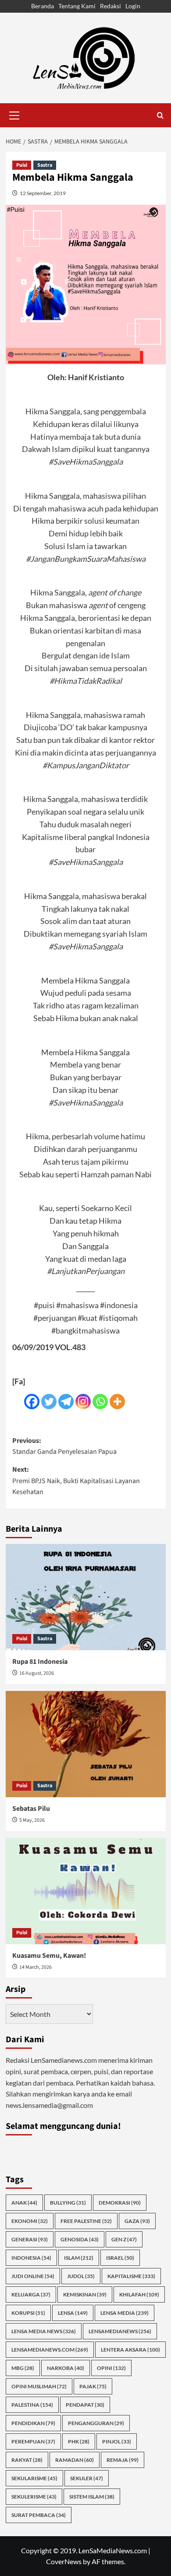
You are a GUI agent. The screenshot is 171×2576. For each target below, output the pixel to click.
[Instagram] (83, 1402)
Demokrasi (120, 2203)
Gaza (137, 2221)
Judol (81, 2276)
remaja (123, 2460)
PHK (79, 2441)
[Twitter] (49, 1402)
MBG (23, 2368)
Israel (120, 2258)
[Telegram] (66, 1402)
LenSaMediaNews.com (50, 2350)
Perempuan (33, 2441)
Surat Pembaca (39, 2515)
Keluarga (31, 2294)
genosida (80, 2239)
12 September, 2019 (43, 193)
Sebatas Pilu (31, 1809)
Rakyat (27, 2460)
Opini (111, 2368)
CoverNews (64, 2561)
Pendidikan (33, 2423)
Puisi (22, 165)
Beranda (43, 6)
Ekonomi (30, 2221)
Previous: (64, 1446)
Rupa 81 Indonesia (40, 1662)
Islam (79, 2258)
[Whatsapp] (100, 1402)
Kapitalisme (131, 2276)
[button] (14, 114)
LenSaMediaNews (120, 2331)
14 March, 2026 (36, 1967)
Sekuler (87, 2478)
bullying (68, 2203)
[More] (117, 1402)
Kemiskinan (85, 2294)
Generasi (30, 2239)
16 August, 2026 (37, 1673)
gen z (124, 2239)
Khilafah (139, 2294)
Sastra (45, 165)
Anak (24, 2203)
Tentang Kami (77, 6)
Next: (76, 1481)
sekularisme (34, 2478)
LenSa (73, 2313)
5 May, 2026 (32, 1820)
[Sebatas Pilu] (86, 1744)
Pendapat (85, 2405)
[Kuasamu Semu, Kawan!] (86, 1891)
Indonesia (31, 2258)
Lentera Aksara (130, 2350)
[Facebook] (32, 1402)
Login (133, 6)
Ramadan (75, 2460)
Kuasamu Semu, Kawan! (49, 1956)
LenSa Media (125, 2313)
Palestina (32, 2405)
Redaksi (110, 6)
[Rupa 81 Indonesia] (86, 1597)
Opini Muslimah (39, 2386)
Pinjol (117, 2441)
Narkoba (66, 2368)
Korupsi (28, 2313)
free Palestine (86, 2221)
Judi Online (33, 2276)
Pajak (93, 2386)
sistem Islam (92, 2497)
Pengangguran (96, 2423)
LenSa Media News (44, 2331)
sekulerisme (34, 2497)
